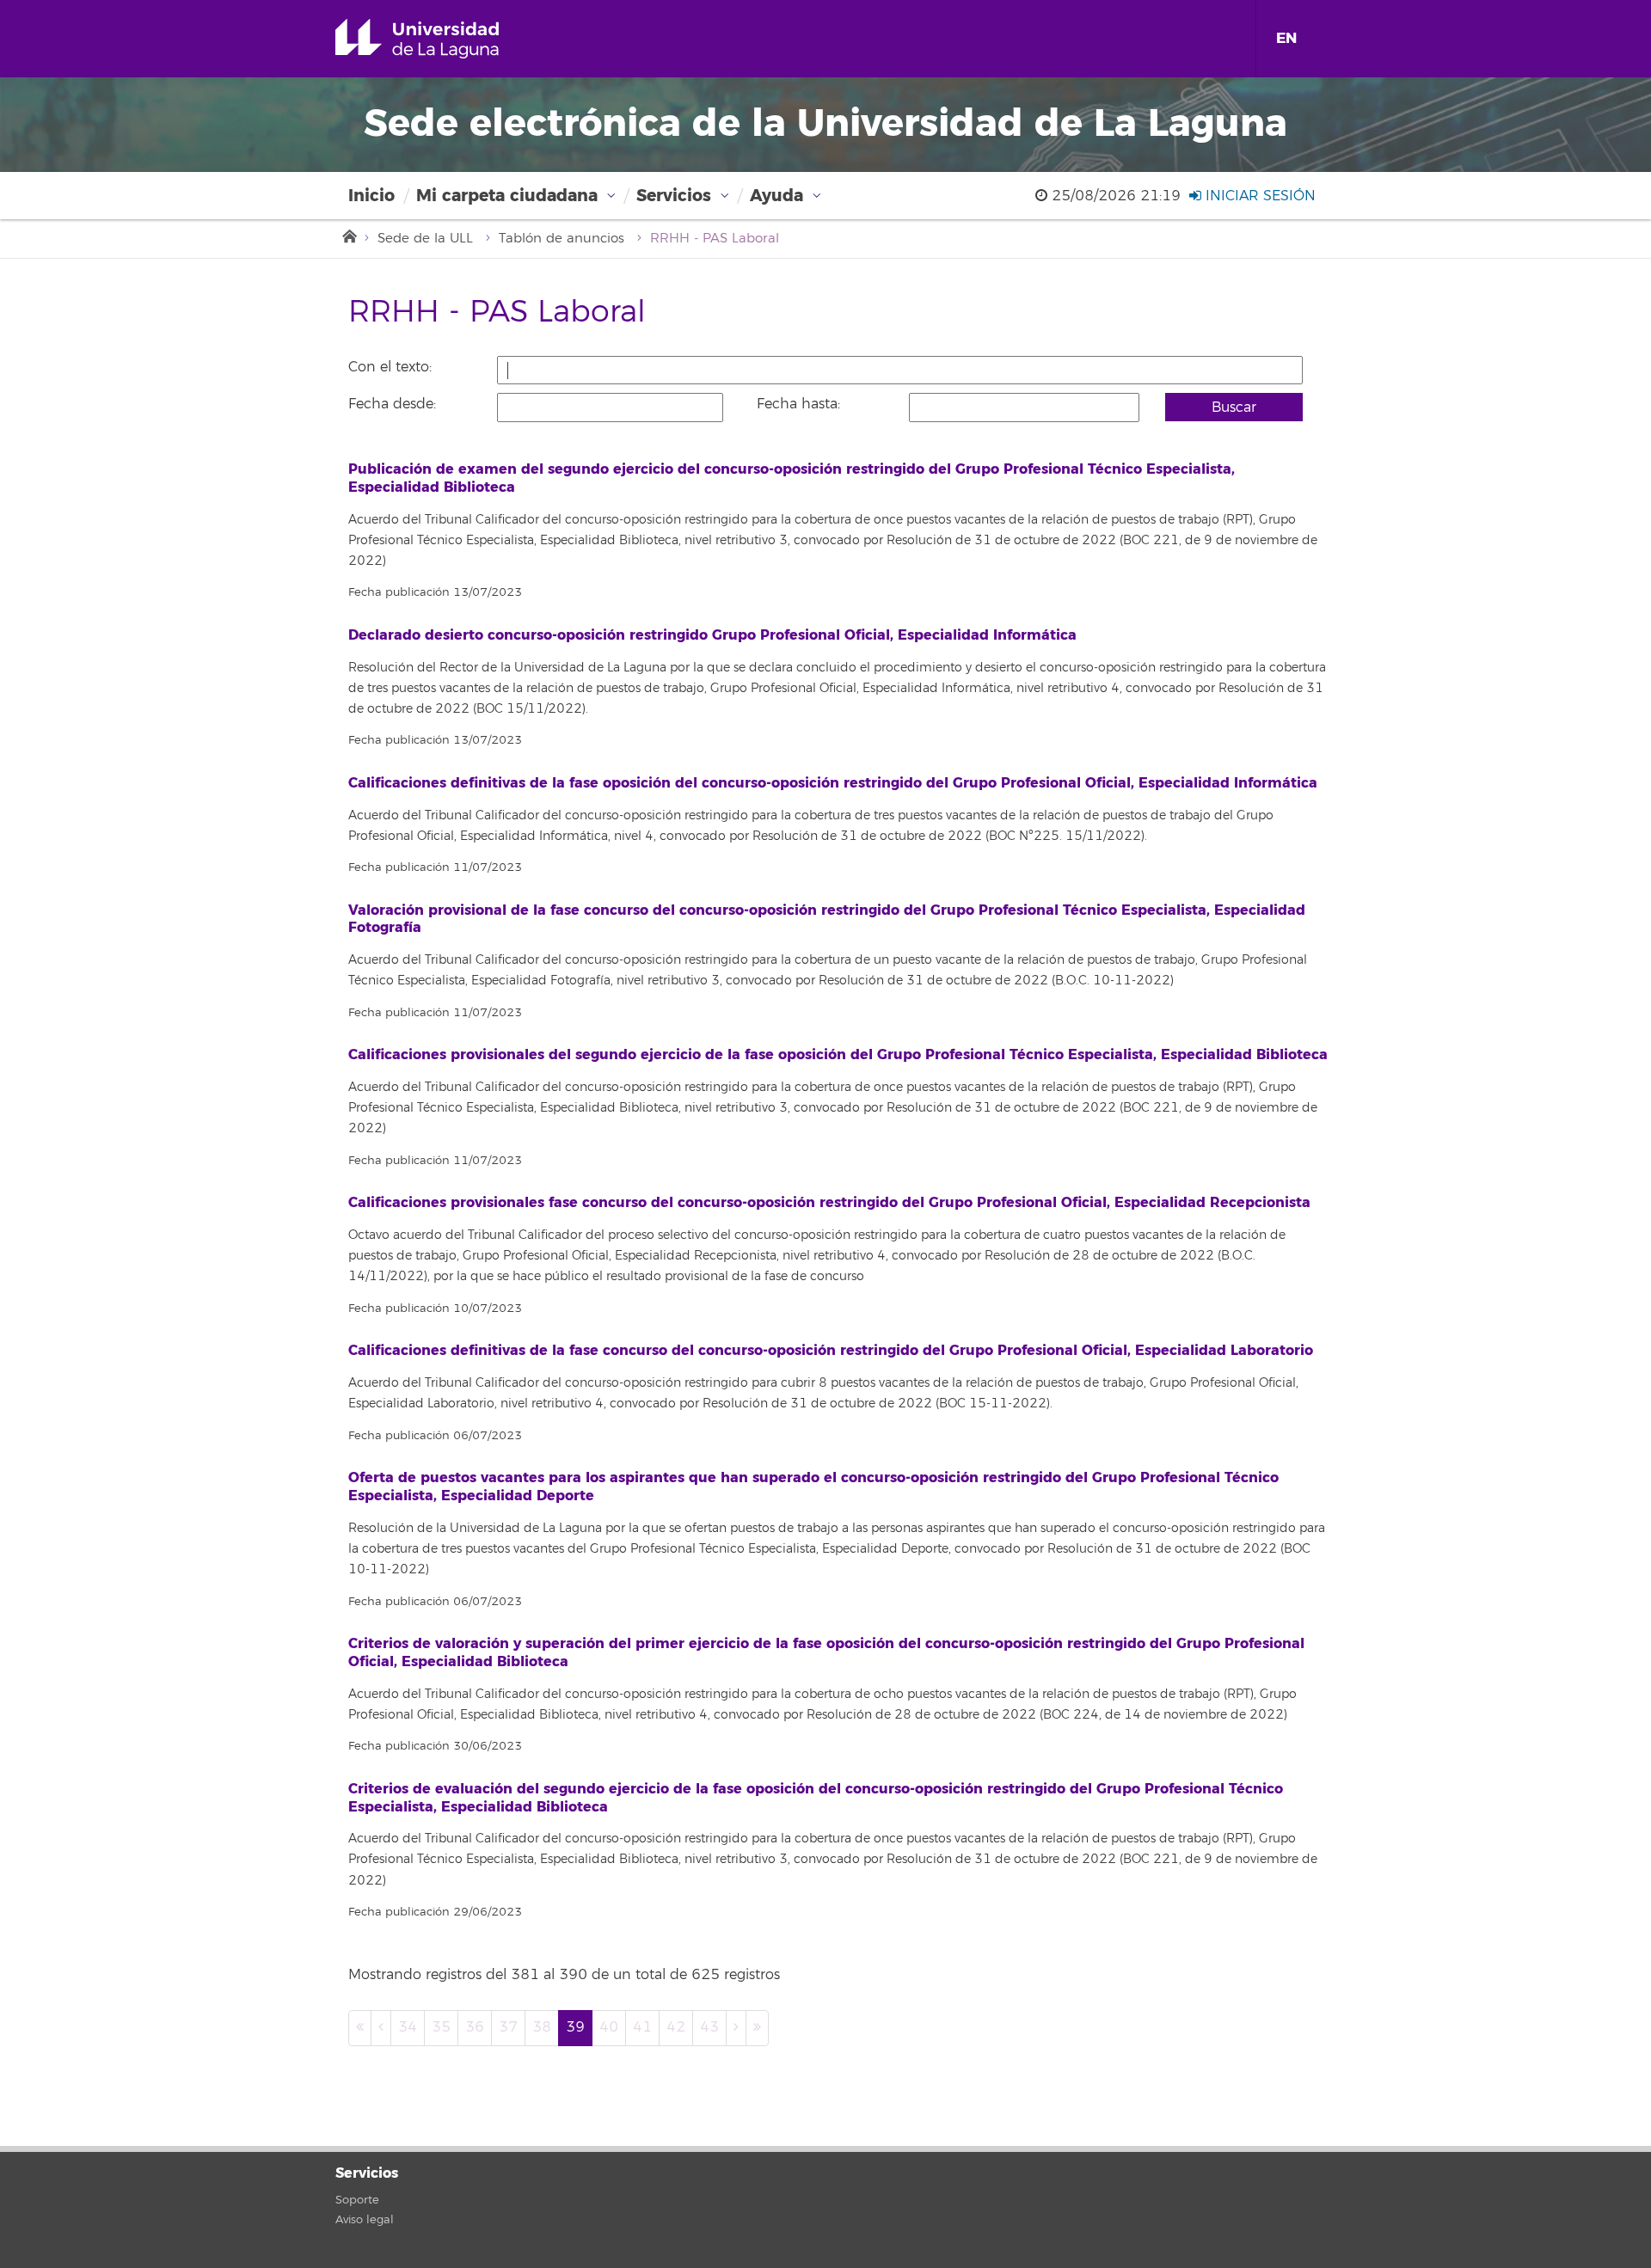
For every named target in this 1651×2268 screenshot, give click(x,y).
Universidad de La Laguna (442, 39)
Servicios (674, 196)
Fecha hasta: (798, 404)
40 (609, 2027)
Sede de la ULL (425, 239)
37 (508, 2027)
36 (475, 2027)
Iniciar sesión (1258, 196)
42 (676, 2027)
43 (709, 2027)
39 (575, 2027)
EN (1286, 38)
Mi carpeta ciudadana (507, 196)
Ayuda (776, 196)
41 (642, 2027)
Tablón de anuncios (562, 239)
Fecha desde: (392, 404)
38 (542, 2027)
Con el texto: (390, 367)
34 (408, 2027)
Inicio (371, 196)
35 (441, 2027)
